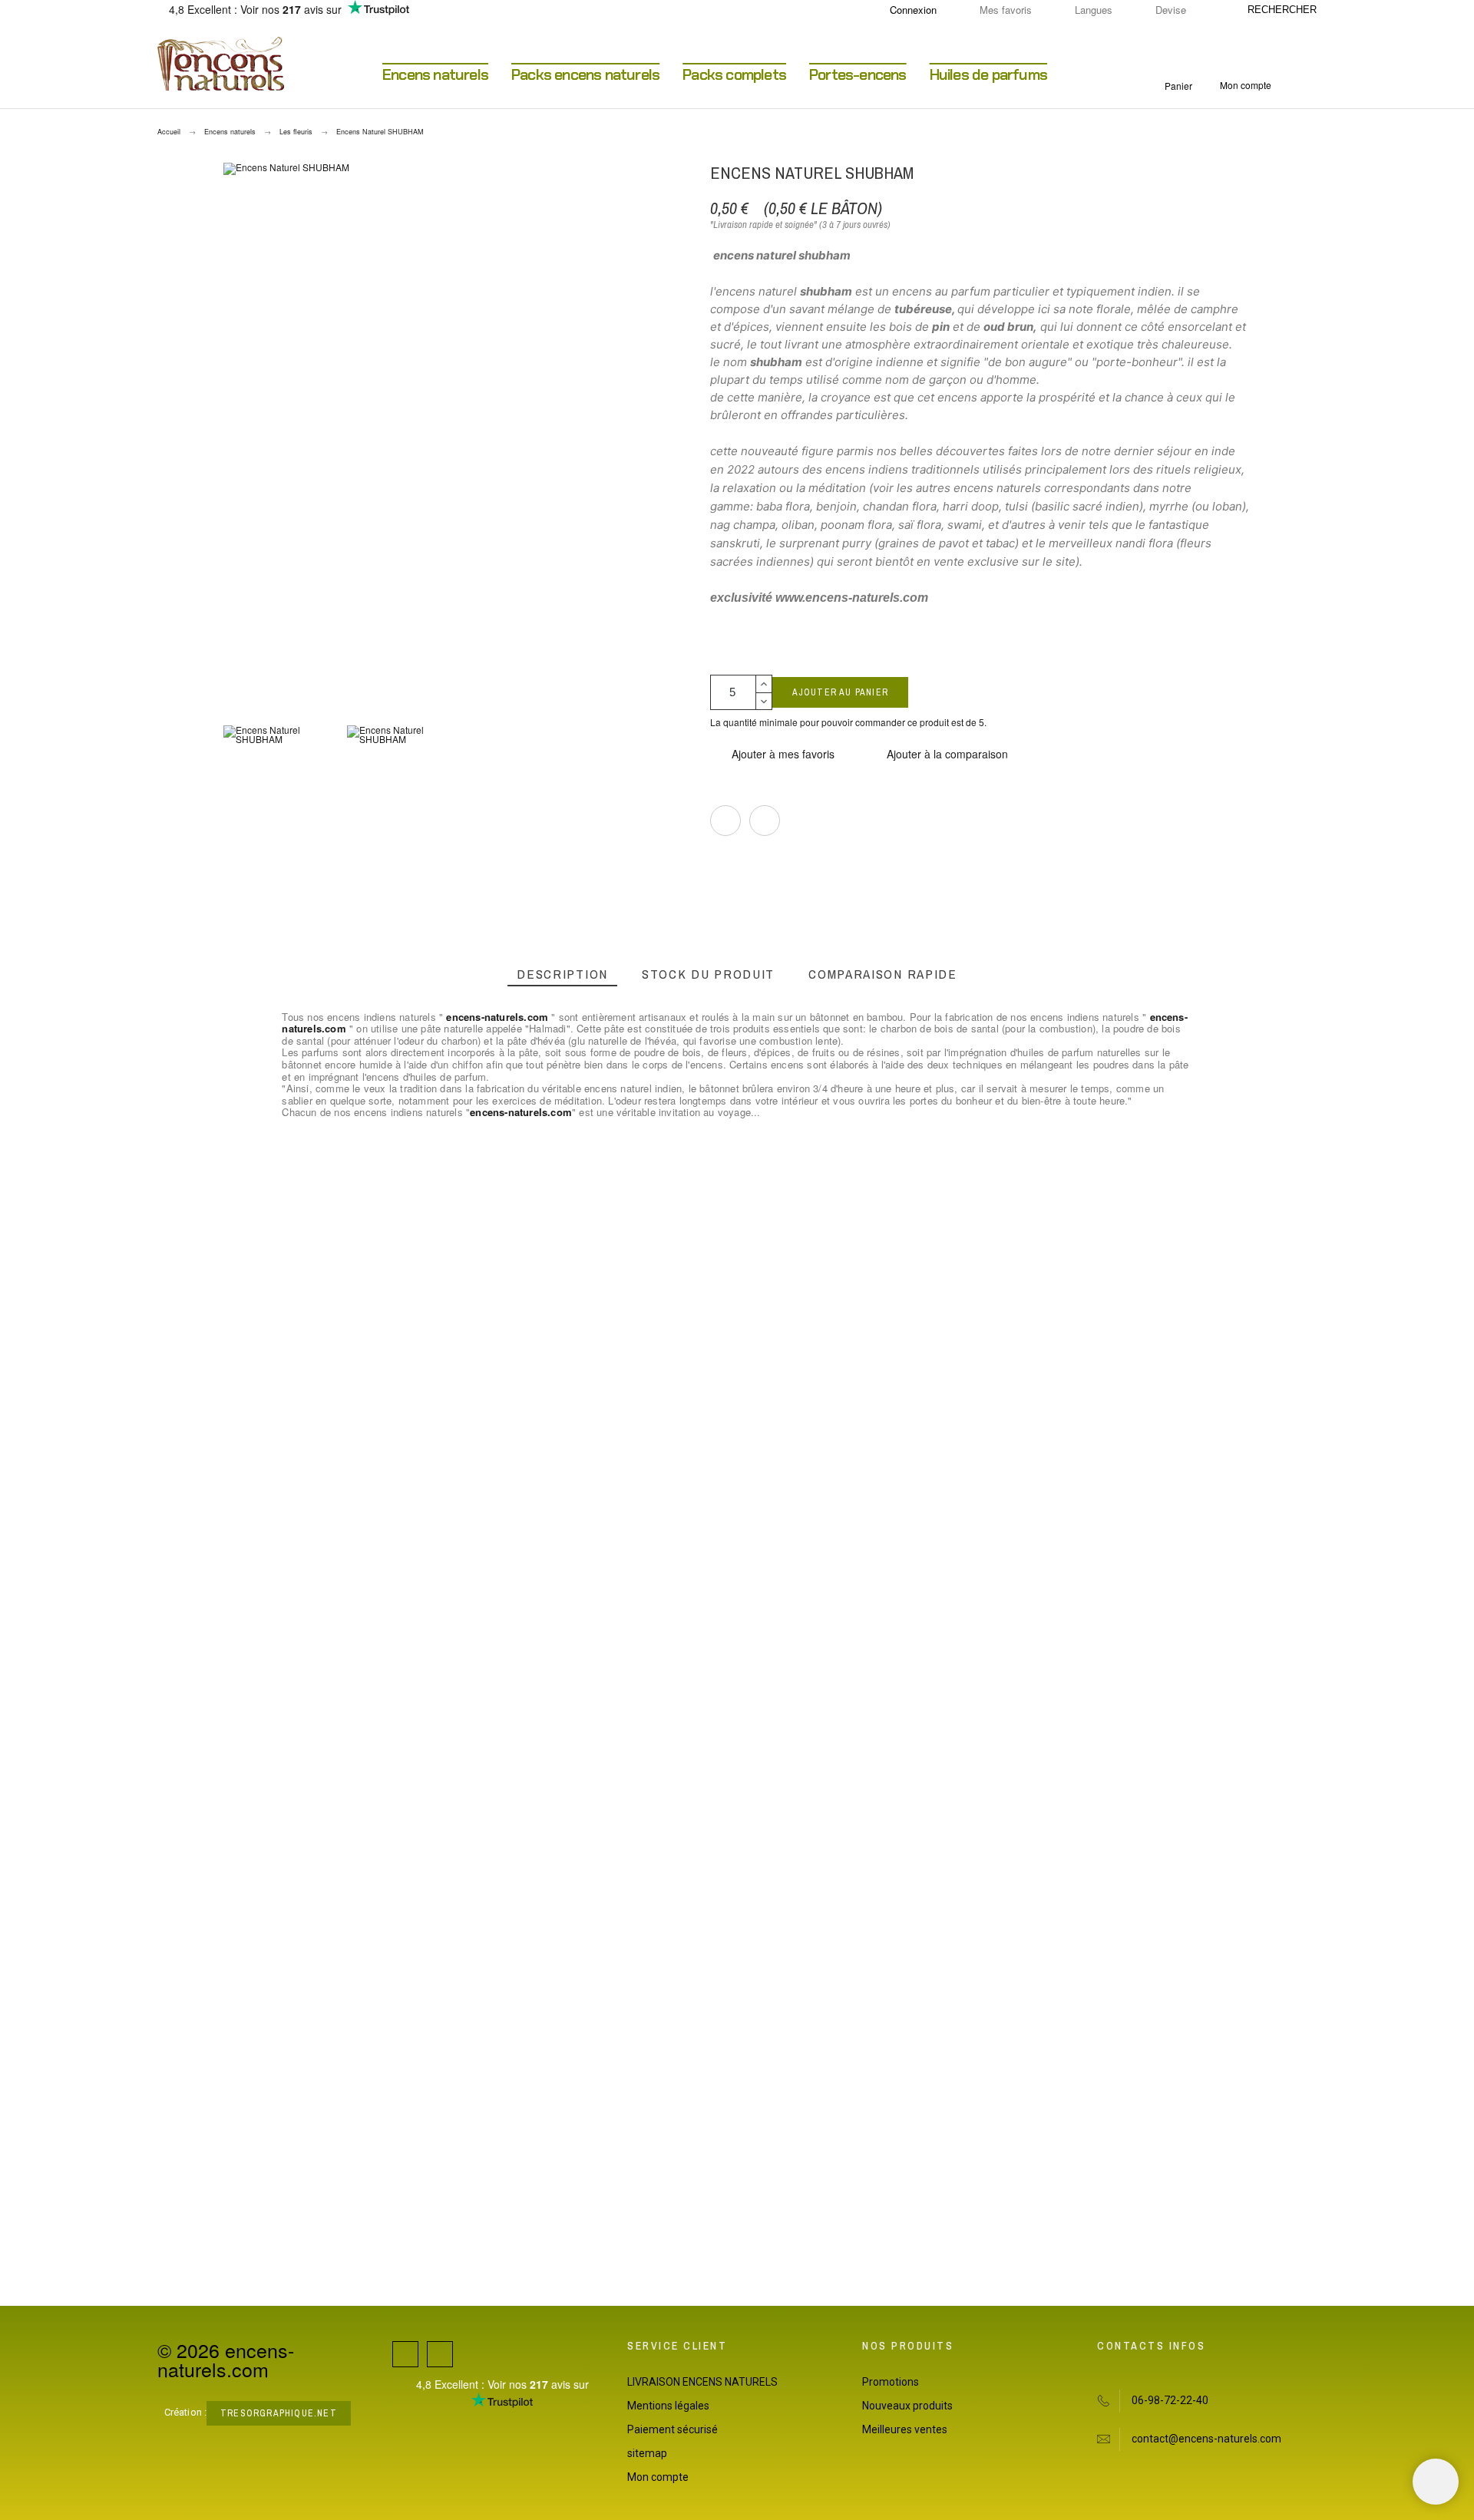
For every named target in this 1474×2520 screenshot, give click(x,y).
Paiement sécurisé (673, 2429)
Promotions (891, 2382)
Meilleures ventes (905, 2429)
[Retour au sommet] (1436, 2482)
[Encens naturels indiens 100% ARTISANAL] (221, 64)
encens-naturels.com (497, 1017)
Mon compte (658, 2477)
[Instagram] (440, 2354)
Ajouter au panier (840, 692)
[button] (772, 754)
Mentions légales (668, 2406)
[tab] (562, 974)
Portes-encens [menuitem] (858, 74)
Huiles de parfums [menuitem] (988, 74)
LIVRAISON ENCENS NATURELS (702, 2382)
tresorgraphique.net (279, 2413)
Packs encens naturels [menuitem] (585, 74)
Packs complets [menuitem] (734, 74)
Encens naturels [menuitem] (435, 74)
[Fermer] (978, 1141)
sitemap (647, 2453)
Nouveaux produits (907, 2406)
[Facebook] (405, 2354)
